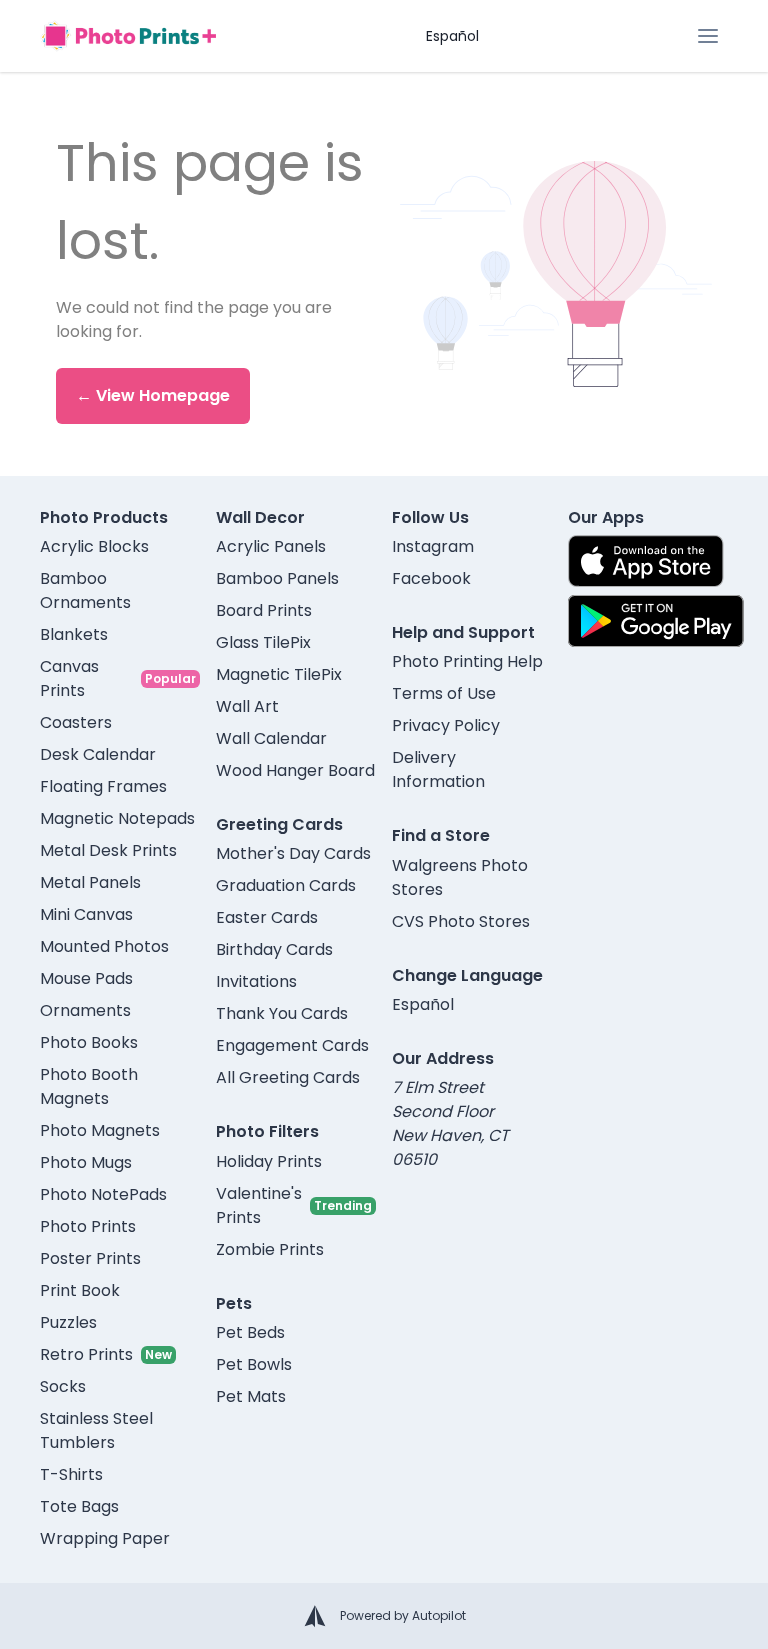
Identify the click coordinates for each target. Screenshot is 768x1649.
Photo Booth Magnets (89, 1086)
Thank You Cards (282, 1013)
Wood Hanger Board (295, 770)
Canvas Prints (69, 678)
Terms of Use (444, 693)
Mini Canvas (86, 914)
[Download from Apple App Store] (646, 561)
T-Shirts (71, 1474)
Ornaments (85, 1010)
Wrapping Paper (105, 1538)
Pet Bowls (254, 1364)
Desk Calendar (98, 754)
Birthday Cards (274, 949)
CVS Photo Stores (461, 921)
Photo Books (89, 1042)
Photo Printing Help (467, 661)
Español (452, 36)
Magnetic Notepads (117, 818)
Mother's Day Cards (293, 853)
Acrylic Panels (271, 546)
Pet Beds (250, 1332)
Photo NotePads (103, 1194)
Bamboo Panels (277, 578)
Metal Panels (90, 882)
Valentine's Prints (259, 1205)
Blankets (74, 634)
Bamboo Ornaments (85, 590)
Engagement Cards (292, 1045)
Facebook (431, 578)
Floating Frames (103, 786)
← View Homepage (153, 395)
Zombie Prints (270, 1249)
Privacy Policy (446, 725)
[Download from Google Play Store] (656, 621)
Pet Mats (251, 1396)
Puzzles (68, 1322)
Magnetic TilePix (279, 674)
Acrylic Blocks (94, 546)
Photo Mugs (86, 1162)
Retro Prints (86, 1354)
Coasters (76, 722)
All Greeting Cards (288, 1077)
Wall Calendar (271, 738)
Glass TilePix (263, 642)
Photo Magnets (100, 1130)
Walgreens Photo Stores (460, 877)
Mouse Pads (86, 978)
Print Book (80, 1290)
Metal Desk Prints (108, 850)
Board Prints (264, 610)
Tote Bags (79, 1506)
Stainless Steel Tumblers (96, 1430)
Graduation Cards (286, 885)
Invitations (256, 981)
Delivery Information (438, 769)
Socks (63, 1386)
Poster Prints (90, 1258)
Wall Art (247, 706)
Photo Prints (88, 1226)
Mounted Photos (104, 946)
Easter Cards (267, 917)
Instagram (433, 546)
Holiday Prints (269, 1161)
